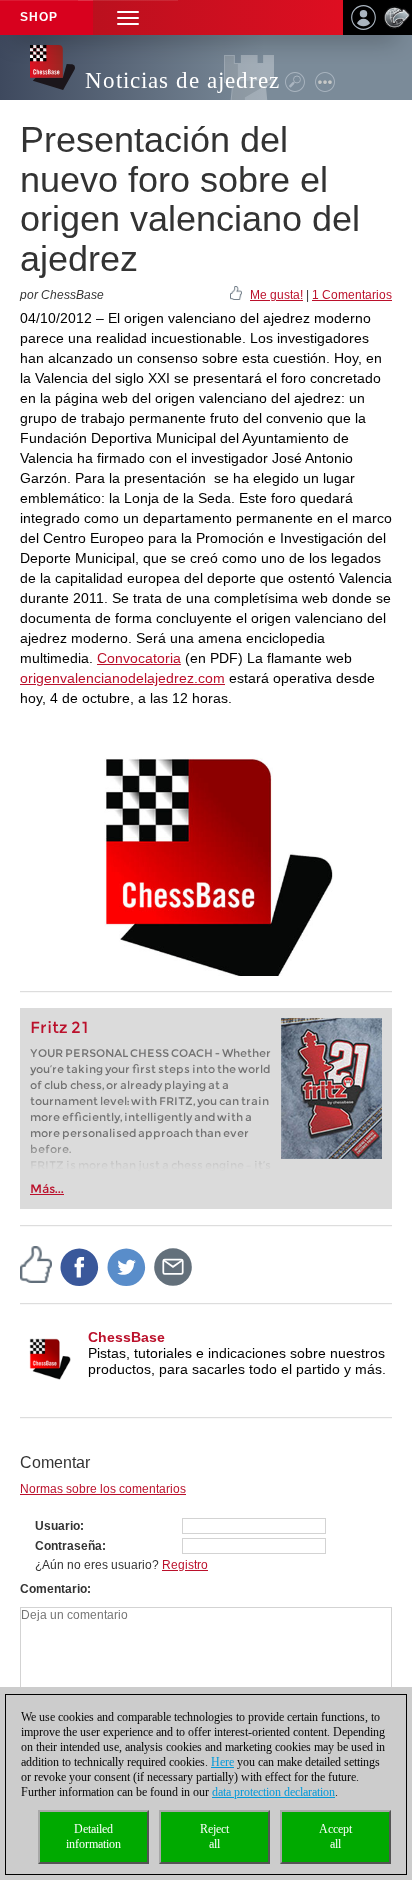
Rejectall (214, 1836)
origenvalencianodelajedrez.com (122, 678)
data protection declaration (273, 1792)
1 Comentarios (352, 295)
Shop (39, 17)
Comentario (53, 1589)
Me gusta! (276, 295)
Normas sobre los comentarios (103, 1489)
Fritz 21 (59, 1027)
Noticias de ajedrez (182, 80)
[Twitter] (127, 1267)
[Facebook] (80, 1267)
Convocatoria (139, 658)
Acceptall (335, 1836)
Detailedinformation (93, 1836)
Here (222, 1762)
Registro (185, 1565)
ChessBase (126, 1337)
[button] (128, 17)
